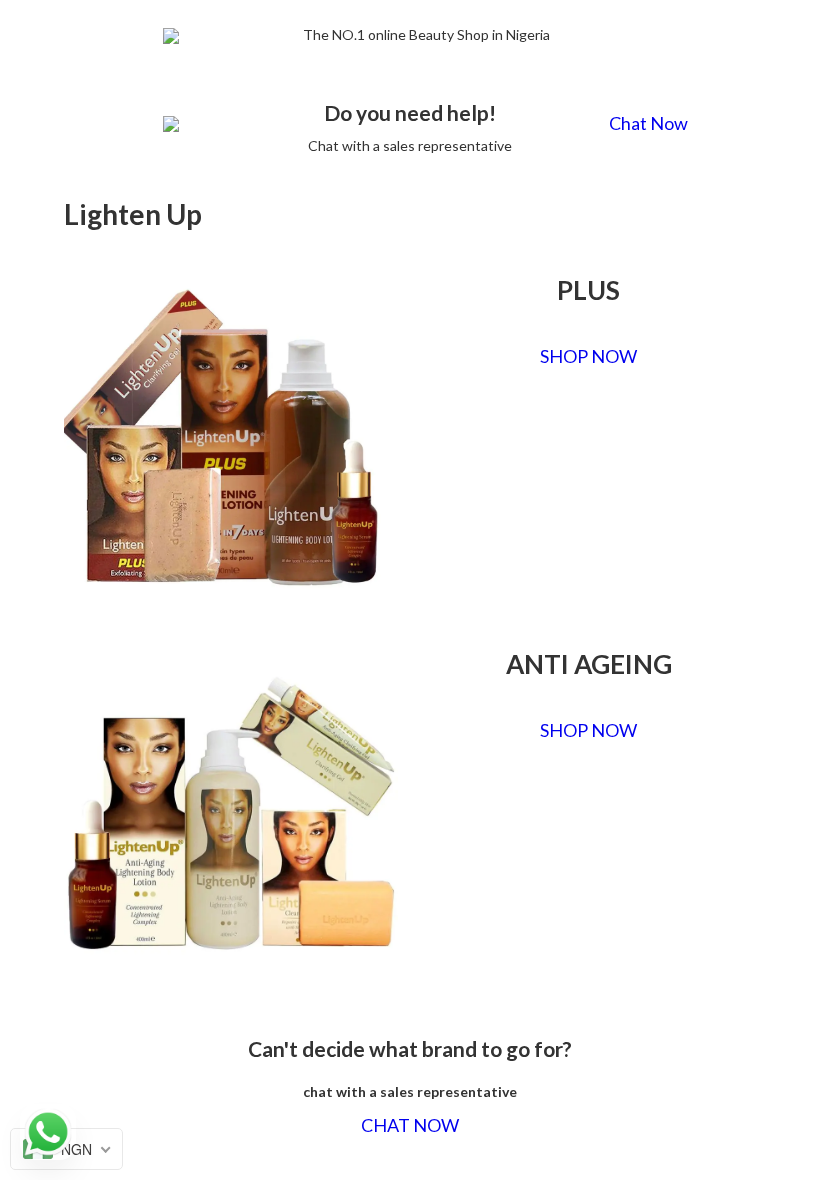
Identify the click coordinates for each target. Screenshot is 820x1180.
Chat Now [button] (648, 123)
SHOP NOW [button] (588, 356)
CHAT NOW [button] (410, 1125)
